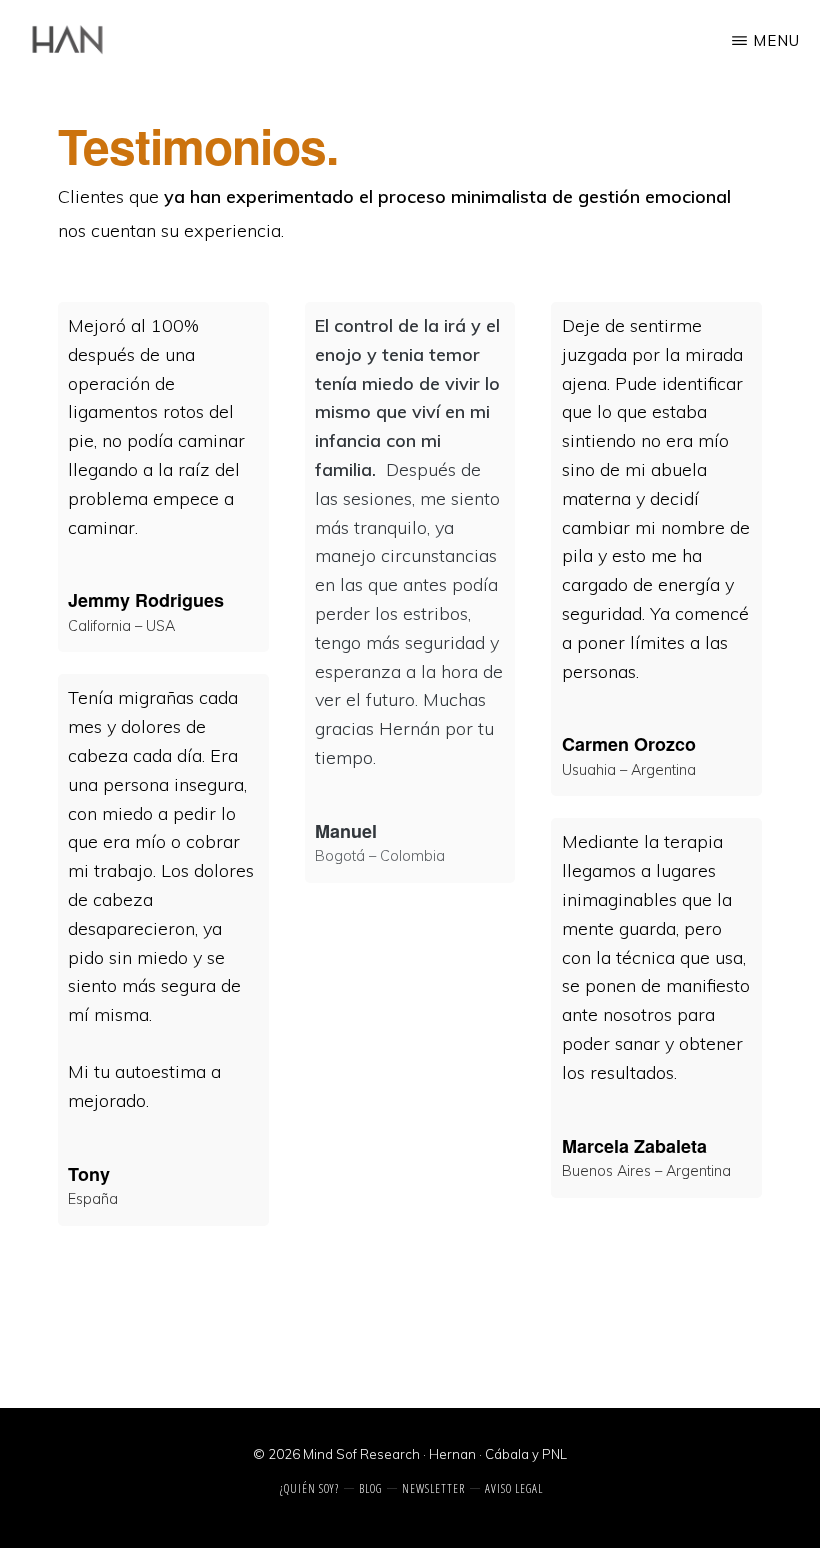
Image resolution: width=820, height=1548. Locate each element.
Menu (776, 40)
